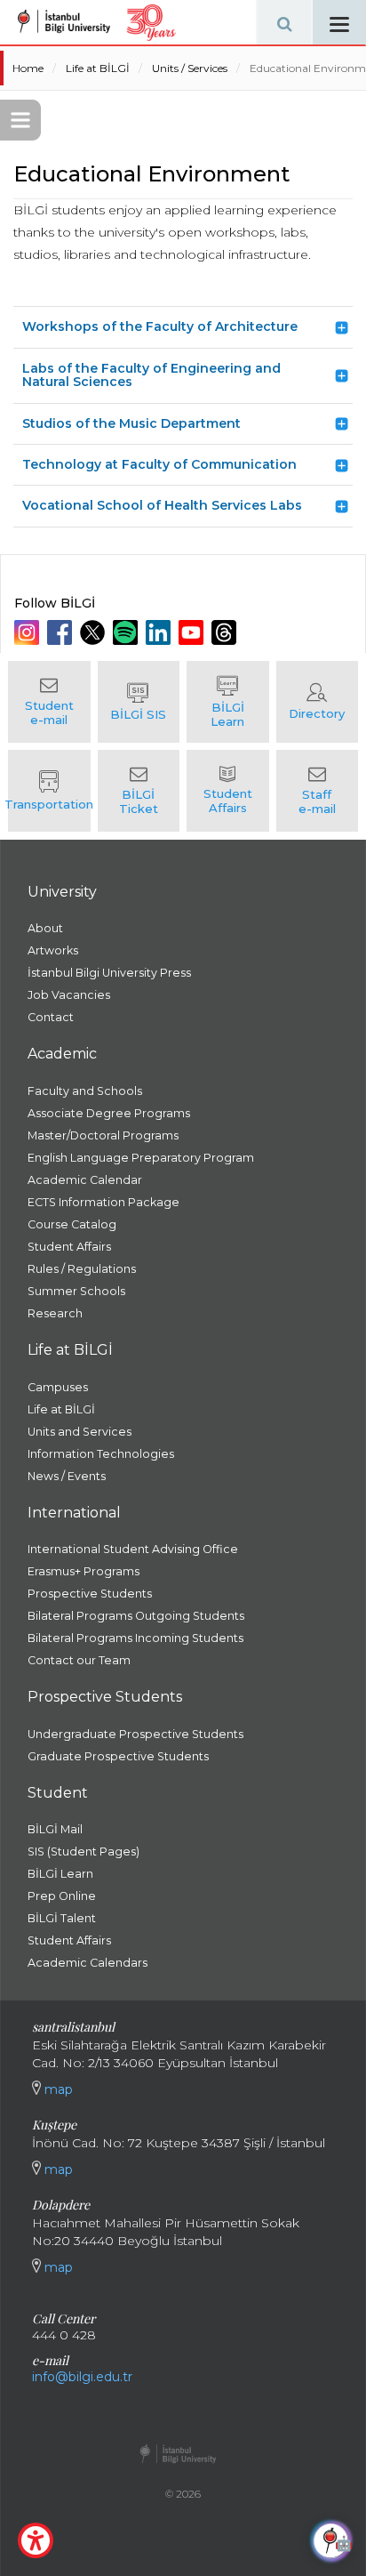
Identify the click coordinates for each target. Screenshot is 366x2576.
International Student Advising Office (133, 1549)
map (57, 2089)
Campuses (58, 1387)
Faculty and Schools (85, 1091)
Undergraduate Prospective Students (135, 1734)
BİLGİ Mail (55, 1829)
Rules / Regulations (82, 1269)
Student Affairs (69, 1247)
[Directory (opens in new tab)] (318, 702)
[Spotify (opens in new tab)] (127, 632)
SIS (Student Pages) (84, 1851)
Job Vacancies (69, 995)
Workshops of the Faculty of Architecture (160, 326)
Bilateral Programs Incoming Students (135, 1638)
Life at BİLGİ (98, 68)
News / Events (67, 1476)
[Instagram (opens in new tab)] (29, 632)
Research (55, 1313)
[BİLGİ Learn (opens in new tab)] (228, 702)
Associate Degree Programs (109, 1113)
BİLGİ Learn (60, 1874)
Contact (51, 1017)
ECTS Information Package (103, 1202)
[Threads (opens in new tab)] (226, 632)
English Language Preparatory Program (141, 1158)
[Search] (284, 22)
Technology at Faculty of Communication (159, 464)
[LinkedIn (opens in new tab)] (160, 632)
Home (28, 68)
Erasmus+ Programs (84, 1571)
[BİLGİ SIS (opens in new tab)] (139, 702)
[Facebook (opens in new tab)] (62, 632)
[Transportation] (49, 791)
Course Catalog (72, 1224)
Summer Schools (76, 1291)
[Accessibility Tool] (36, 2540)
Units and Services (80, 1432)
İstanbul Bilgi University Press (109, 973)
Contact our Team (79, 1660)
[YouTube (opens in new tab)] (193, 632)
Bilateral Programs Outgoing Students (136, 1616)
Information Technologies (101, 1454)
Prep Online (62, 1896)
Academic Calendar (85, 1180)
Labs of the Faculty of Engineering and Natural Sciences (151, 375)
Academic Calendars (88, 1963)
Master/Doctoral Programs (103, 1135)
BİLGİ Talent (62, 1918)
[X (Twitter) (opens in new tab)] (95, 632)
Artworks (53, 950)
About (45, 928)
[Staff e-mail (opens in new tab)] (318, 791)
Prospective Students (90, 1594)
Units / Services (190, 68)
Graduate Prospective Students (118, 1756)
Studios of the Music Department (131, 423)
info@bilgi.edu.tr (82, 2377)
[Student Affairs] (228, 791)
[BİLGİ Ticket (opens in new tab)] (139, 791)
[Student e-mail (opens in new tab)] (49, 702)
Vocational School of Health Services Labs (162, 505)
